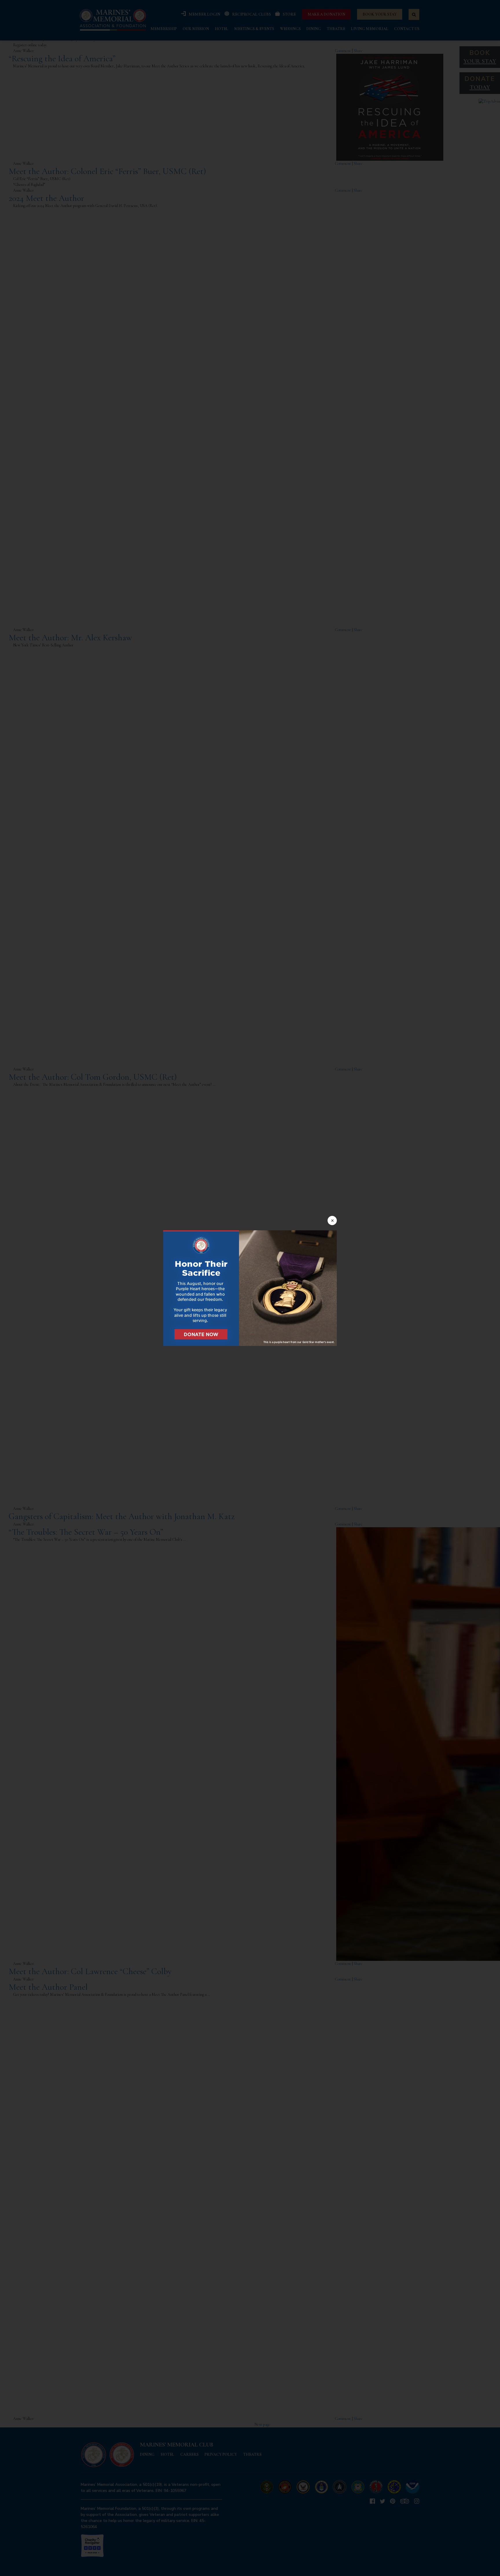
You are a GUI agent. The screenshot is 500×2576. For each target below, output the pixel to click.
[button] (250, 1288)
